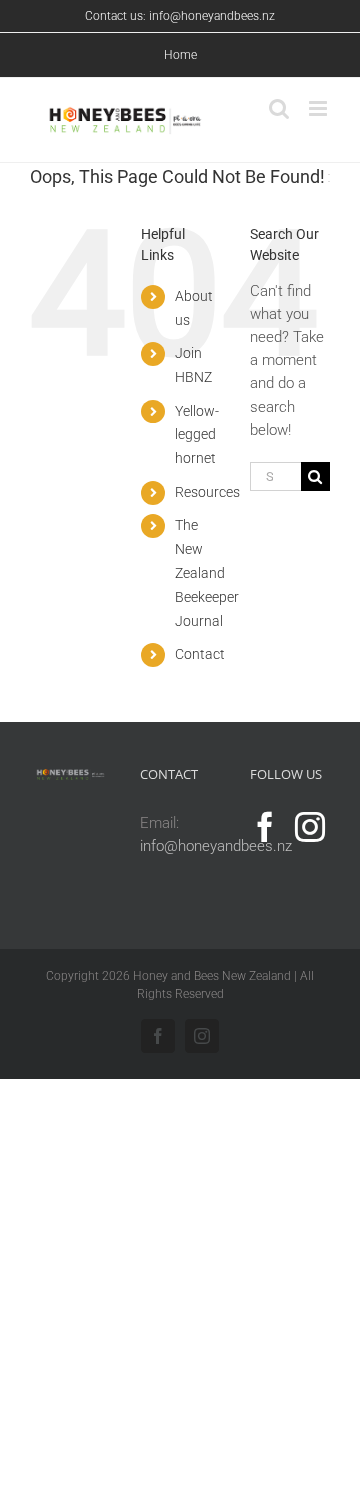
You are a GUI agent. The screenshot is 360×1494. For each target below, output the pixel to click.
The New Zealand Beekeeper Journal (207, 572)
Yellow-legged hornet (197, 435)
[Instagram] (310, 827)
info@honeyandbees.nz (216, 846)
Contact (200, 654)
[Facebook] (265, 827)
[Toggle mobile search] (279, 108)
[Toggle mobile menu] (319, 108)
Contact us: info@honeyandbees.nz (180, 16)
